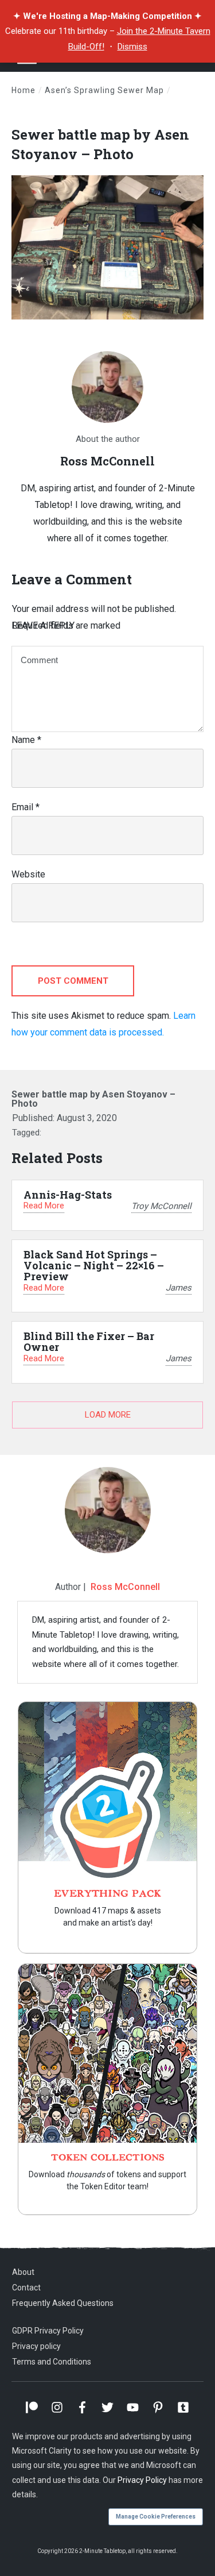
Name (26, 740)
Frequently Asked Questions (63, 2303)
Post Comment (73, 981)
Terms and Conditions (52, 2362)
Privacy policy (36, 2346)
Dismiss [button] (132, 47)
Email (26, 807)
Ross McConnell (125, 1587)
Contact (26, 2288)
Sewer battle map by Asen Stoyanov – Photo (100, 144)
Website (28, 874)
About (23, 2272)
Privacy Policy (142, 2480)
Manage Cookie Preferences (156, 2517)
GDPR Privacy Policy (48, 2331)
